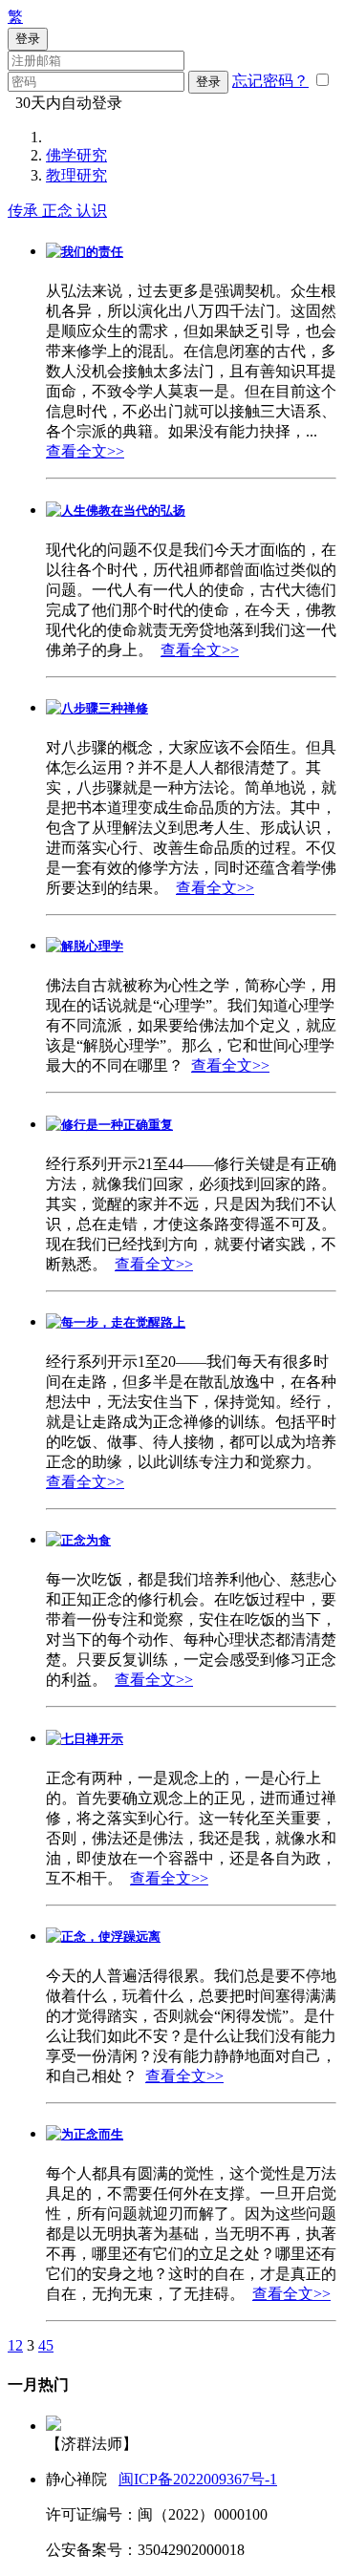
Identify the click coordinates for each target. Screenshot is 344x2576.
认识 (92, 211)
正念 (59, 211)
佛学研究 (76, 155)
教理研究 (76, 175)
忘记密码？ (270, 81)
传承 (25, 211)
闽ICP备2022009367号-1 (198, 2479)
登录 (208, 82)
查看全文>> (85, 451)
